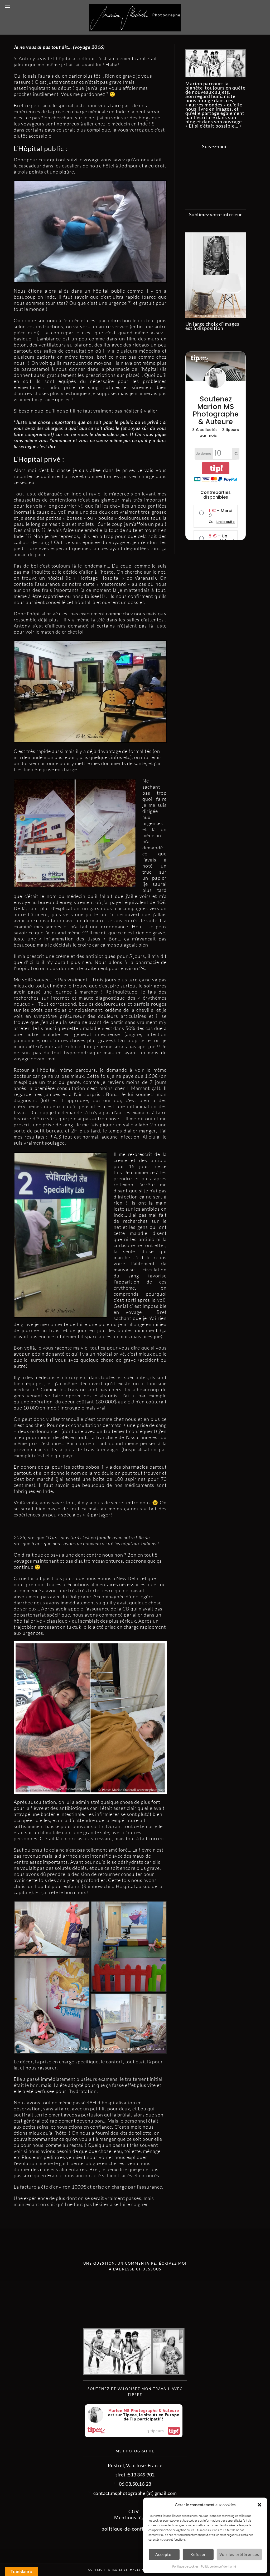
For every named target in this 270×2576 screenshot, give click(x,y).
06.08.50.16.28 (135, 2484)
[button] (259, 2505)
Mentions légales (134, 2517)
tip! (174, 2431)
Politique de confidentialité (218, 2566)
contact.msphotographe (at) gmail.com (135, 2493)
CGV (134, 2511)
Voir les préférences (239, 2554)
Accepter (164, 2554)
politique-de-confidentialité (134, 2529)
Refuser (198, 2554)
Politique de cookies (185, 2566)
